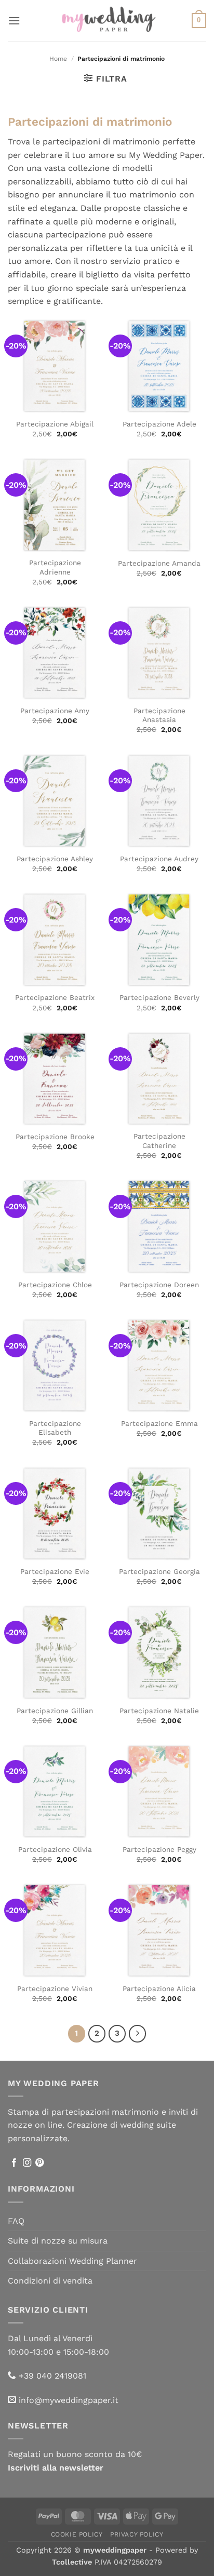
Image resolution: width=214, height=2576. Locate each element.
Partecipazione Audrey (159, 859)
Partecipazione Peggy (159, 1849)
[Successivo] (138, 2034)
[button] (14, 21)
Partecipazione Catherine (159, 1141)
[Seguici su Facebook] (14, 2163)
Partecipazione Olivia (55, 1849)
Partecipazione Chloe (55, 1285)
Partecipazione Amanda (159, 563)
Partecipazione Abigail (55, 424)
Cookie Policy (77, 2534)
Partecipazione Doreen (159, 1285)
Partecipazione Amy (55, 711)
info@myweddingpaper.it (69, 2400)
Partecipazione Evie (55, 1571)
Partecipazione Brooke (55, 1137)
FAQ (16, 2221)
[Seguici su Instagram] (27, 2163)
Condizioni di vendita (50, 2281)
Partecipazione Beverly (159, 997)
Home (58, 59)
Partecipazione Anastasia (159, 715)
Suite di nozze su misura (58, 2241)
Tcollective (72, 2562)
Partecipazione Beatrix (55, 997)
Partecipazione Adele (159, 424)
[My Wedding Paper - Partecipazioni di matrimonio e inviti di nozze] (107, 20)
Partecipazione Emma (159, 1423)
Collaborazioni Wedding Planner (72, 2261)
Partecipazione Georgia (159, 1571)
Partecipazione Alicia (159, 1988)
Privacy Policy (137, 2534)
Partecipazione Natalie (159, 1711)
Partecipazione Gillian (55, 1711)
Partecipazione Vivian (55, 1988)
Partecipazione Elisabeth (55, 1428)
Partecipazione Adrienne (55, 567)
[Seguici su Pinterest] (39, 2163)
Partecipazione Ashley (55, 859)
